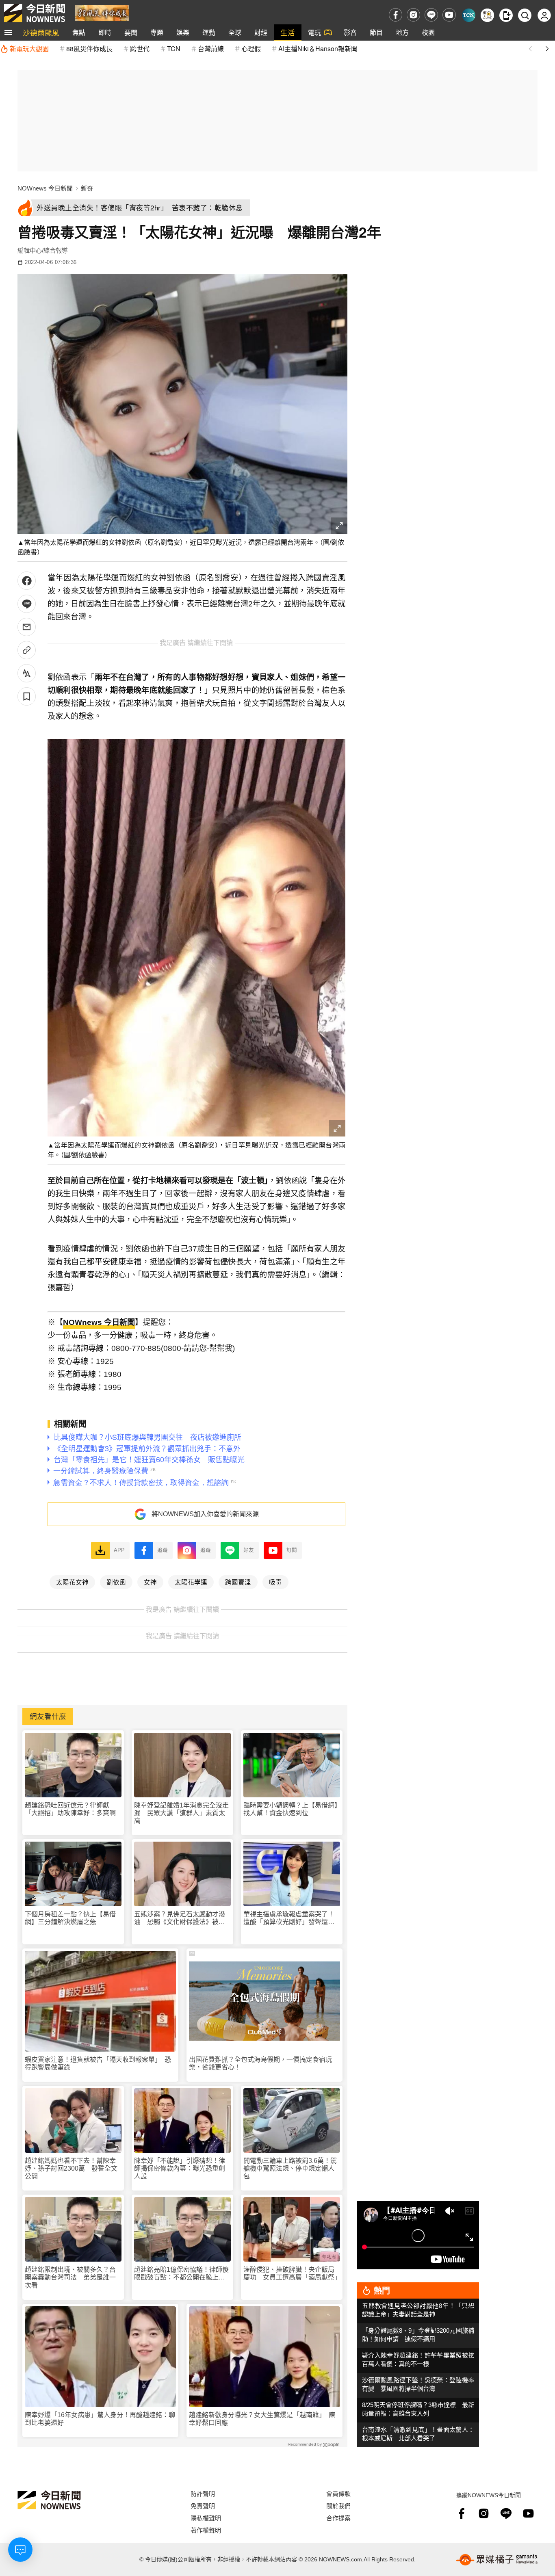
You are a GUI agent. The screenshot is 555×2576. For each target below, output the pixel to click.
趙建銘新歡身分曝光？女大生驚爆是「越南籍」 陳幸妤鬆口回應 (262, 2419)
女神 (150, 1582)
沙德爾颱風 (41, 32)
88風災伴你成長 (89, 49)
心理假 (251, 49)
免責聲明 (203, 2506)
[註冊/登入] (544, 15)
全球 (235, 32)
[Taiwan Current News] (469, 15)
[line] (431, 15)
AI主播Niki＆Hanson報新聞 (318, 49)
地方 (402, 32)
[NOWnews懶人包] (487, 15)
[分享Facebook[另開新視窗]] (27, 581)
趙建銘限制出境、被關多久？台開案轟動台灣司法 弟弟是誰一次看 (70, 2277)
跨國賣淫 (238, 1582)
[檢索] (525, 15)
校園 (428, 32)
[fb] (396, 15)
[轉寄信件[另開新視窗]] (27, 627)
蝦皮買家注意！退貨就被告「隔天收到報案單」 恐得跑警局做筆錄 (98, 2063)
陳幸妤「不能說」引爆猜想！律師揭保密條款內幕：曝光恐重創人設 (180, 2168)
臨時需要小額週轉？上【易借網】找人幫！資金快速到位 (291, 1809)
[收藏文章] (27, 696)
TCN (174, 49)
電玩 (314, 32)
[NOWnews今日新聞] (35, 13)
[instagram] (413, 15)
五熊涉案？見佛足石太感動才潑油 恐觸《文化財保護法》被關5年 (181, 1918)
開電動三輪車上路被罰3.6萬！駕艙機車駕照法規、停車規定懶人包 (290, 2168)
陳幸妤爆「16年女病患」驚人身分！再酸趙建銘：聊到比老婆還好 (100, 2419)
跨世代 (140, 49)
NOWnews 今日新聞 (45, 188)
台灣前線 (211, 49)
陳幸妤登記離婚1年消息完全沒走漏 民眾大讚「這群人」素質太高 (181, 1813)
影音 (350, 32)
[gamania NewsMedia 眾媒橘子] (497, 2560)
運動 (209, 32)
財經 (261, 32)
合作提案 (338, 2518)
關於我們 (338, 2506)
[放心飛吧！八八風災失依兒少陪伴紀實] (102, 12)
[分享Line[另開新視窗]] (27, 604)
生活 (288, 32)
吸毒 (275, 1582)
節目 (376, 32)
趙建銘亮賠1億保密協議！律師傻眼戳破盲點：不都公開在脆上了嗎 (181, 2274)
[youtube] (449, 15)
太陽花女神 (72, 1582)
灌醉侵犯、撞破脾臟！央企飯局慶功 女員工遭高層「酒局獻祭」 (292, 2273)
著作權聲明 (206, 2530)
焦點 (79, 32)
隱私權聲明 (206, 2518)
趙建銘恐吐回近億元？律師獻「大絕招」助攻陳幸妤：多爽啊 (70, 1809)
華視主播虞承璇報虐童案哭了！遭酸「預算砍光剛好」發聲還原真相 (289, 1918)
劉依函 (116, 1582)
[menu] (8, 32)
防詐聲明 (203, 2493)
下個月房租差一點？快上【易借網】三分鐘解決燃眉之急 (70, 1918)
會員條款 (338, 2493)
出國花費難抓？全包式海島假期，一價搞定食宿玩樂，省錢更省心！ (260, 2063)
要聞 (131, 32)
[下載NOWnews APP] (506, 15)
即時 (105, 32)
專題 (157, 32)
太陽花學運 (191, 1582)
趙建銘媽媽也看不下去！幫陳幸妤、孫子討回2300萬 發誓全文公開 (71, 2168)
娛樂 (183, 32)
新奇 (87, 188)
